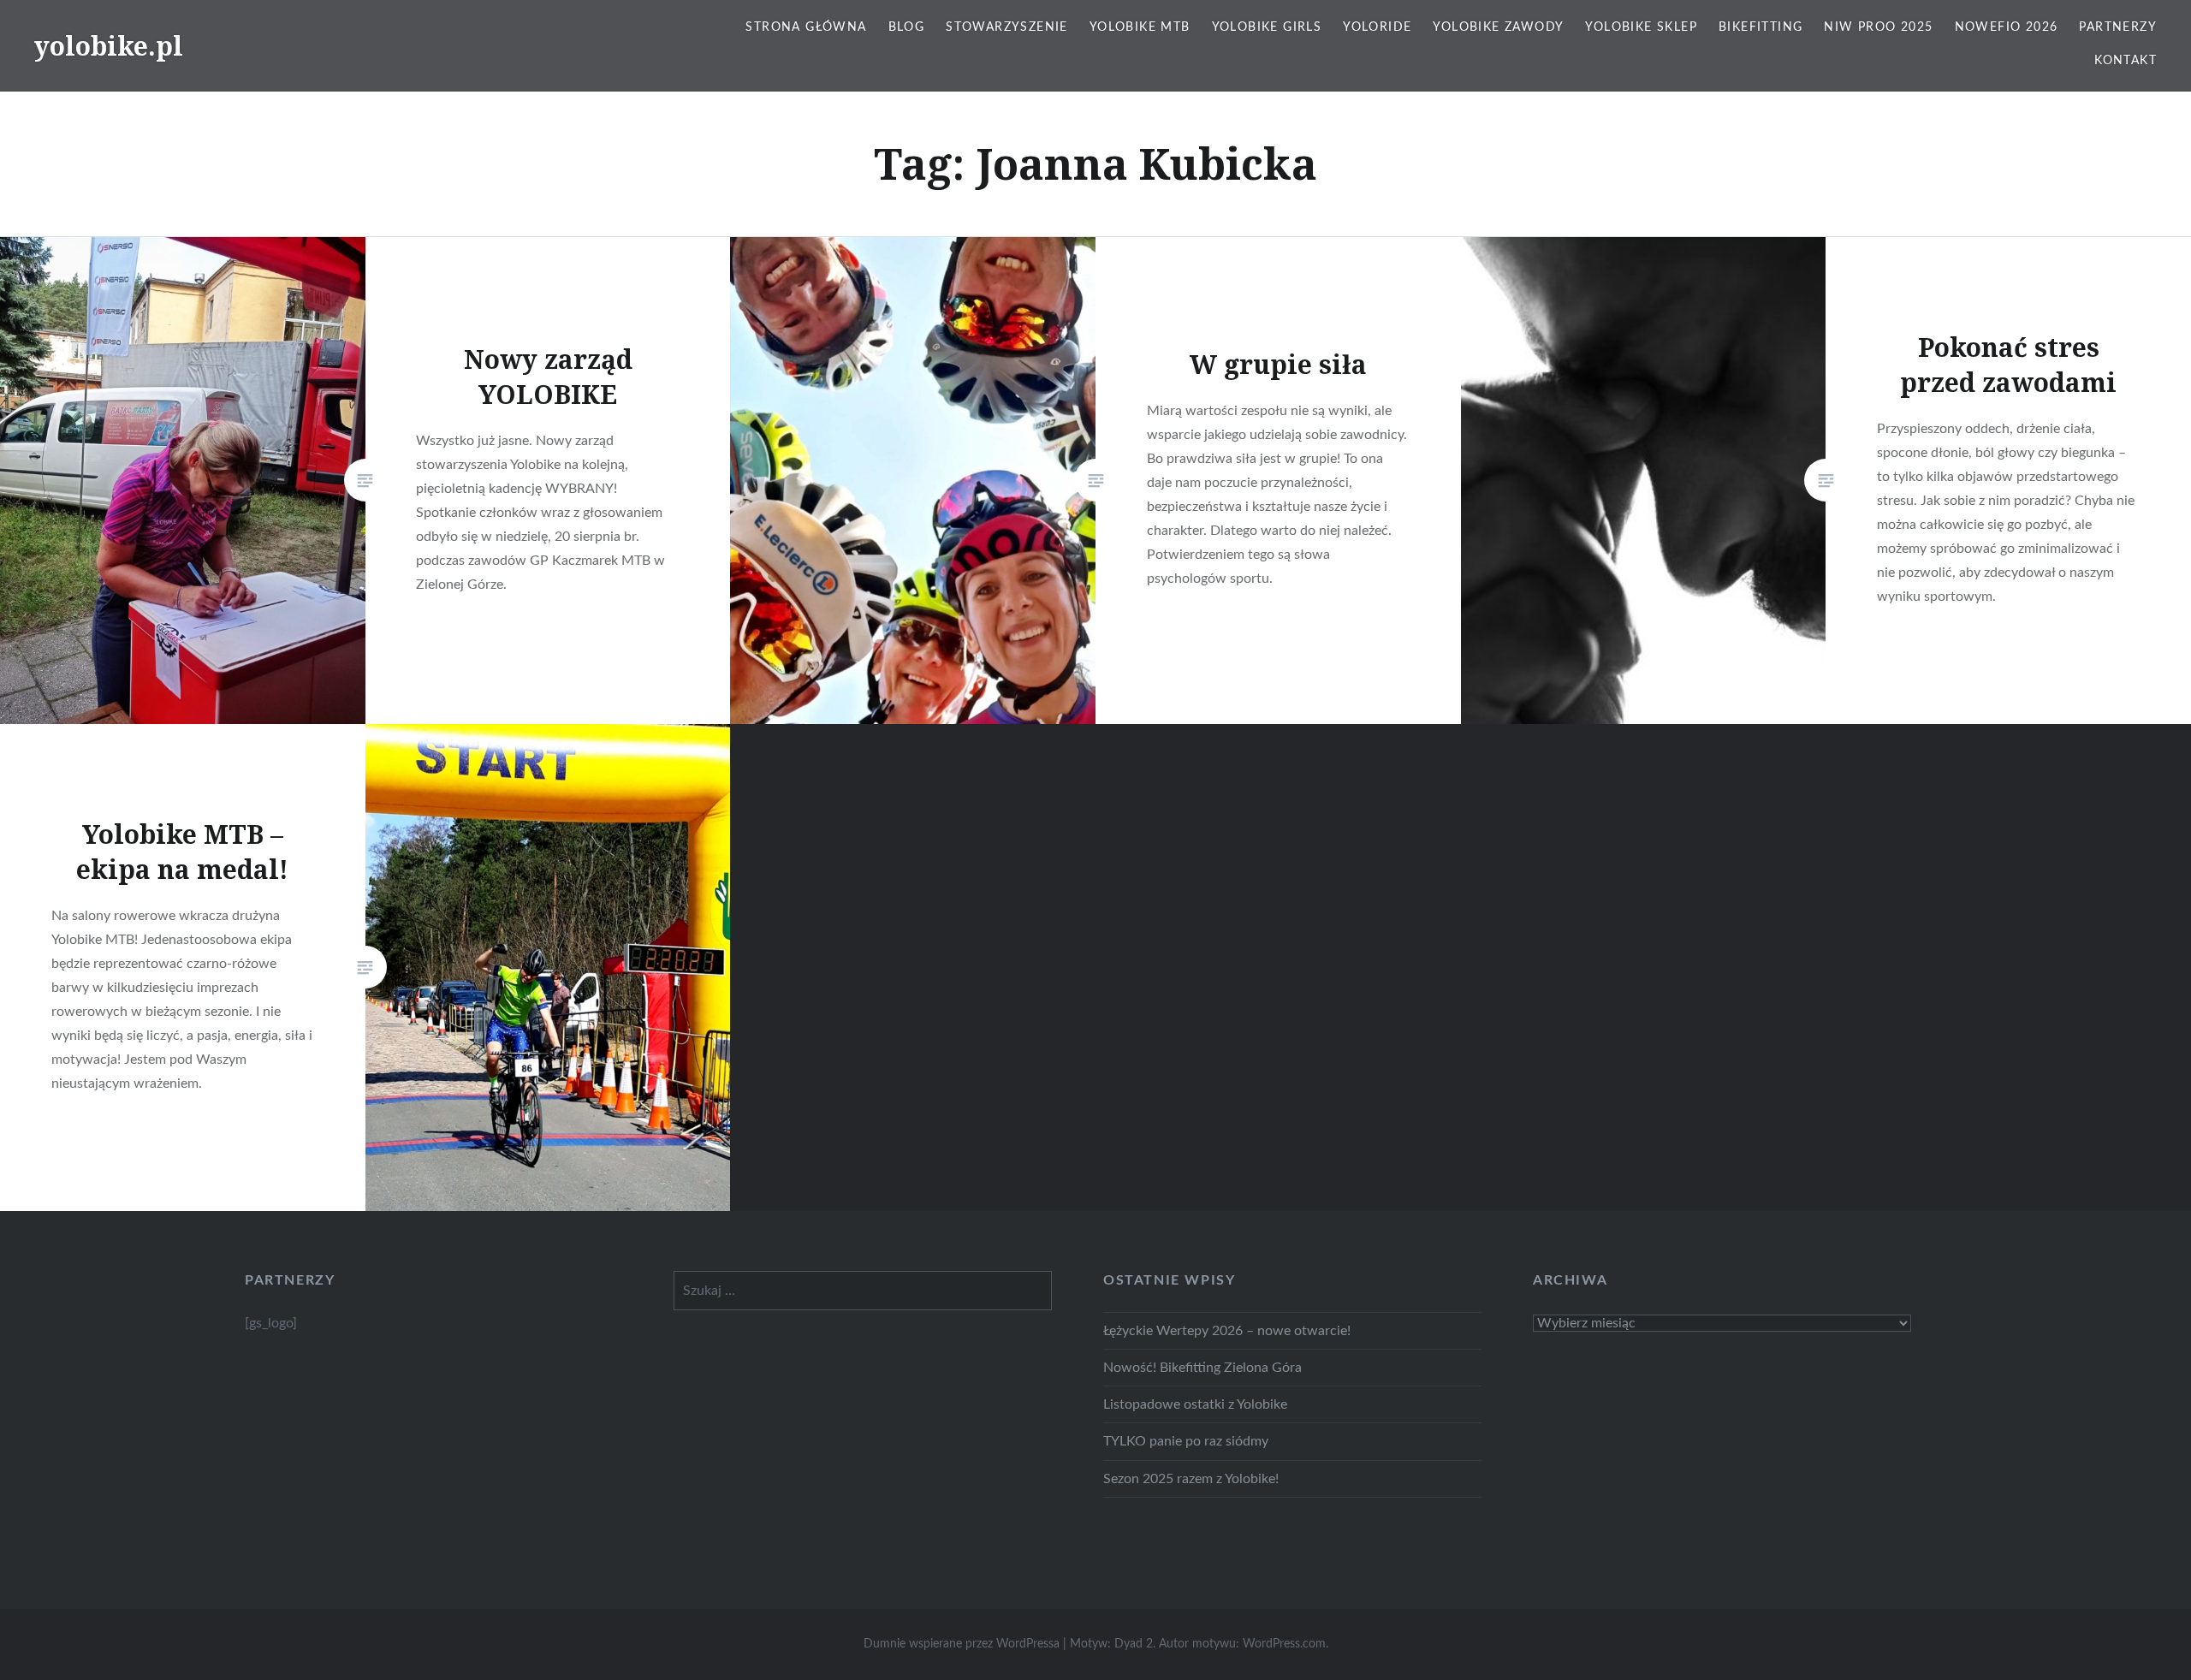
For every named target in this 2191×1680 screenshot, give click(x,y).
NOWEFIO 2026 (2007, 27)
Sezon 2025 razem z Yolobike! (1191, 1479)
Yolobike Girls (1267, 27)
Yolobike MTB (1140, 27)
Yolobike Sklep (1641, 27)
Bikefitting (1761, 27)
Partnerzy (2118, 27)
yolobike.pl (109, 46)
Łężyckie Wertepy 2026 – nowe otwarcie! (1227, 1331)
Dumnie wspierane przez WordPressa (962, 1644)
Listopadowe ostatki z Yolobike (1195, 1404)
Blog (907, 27)
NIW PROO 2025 (1878, 27)
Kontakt (2126, 61)
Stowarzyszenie (1007, 27)
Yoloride (1377, 27)
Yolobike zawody (1498, 27)
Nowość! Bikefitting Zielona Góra (1202, 1368)
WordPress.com (1284, 1644)
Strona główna (806, 27)
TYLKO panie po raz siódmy (1186, 1441)
